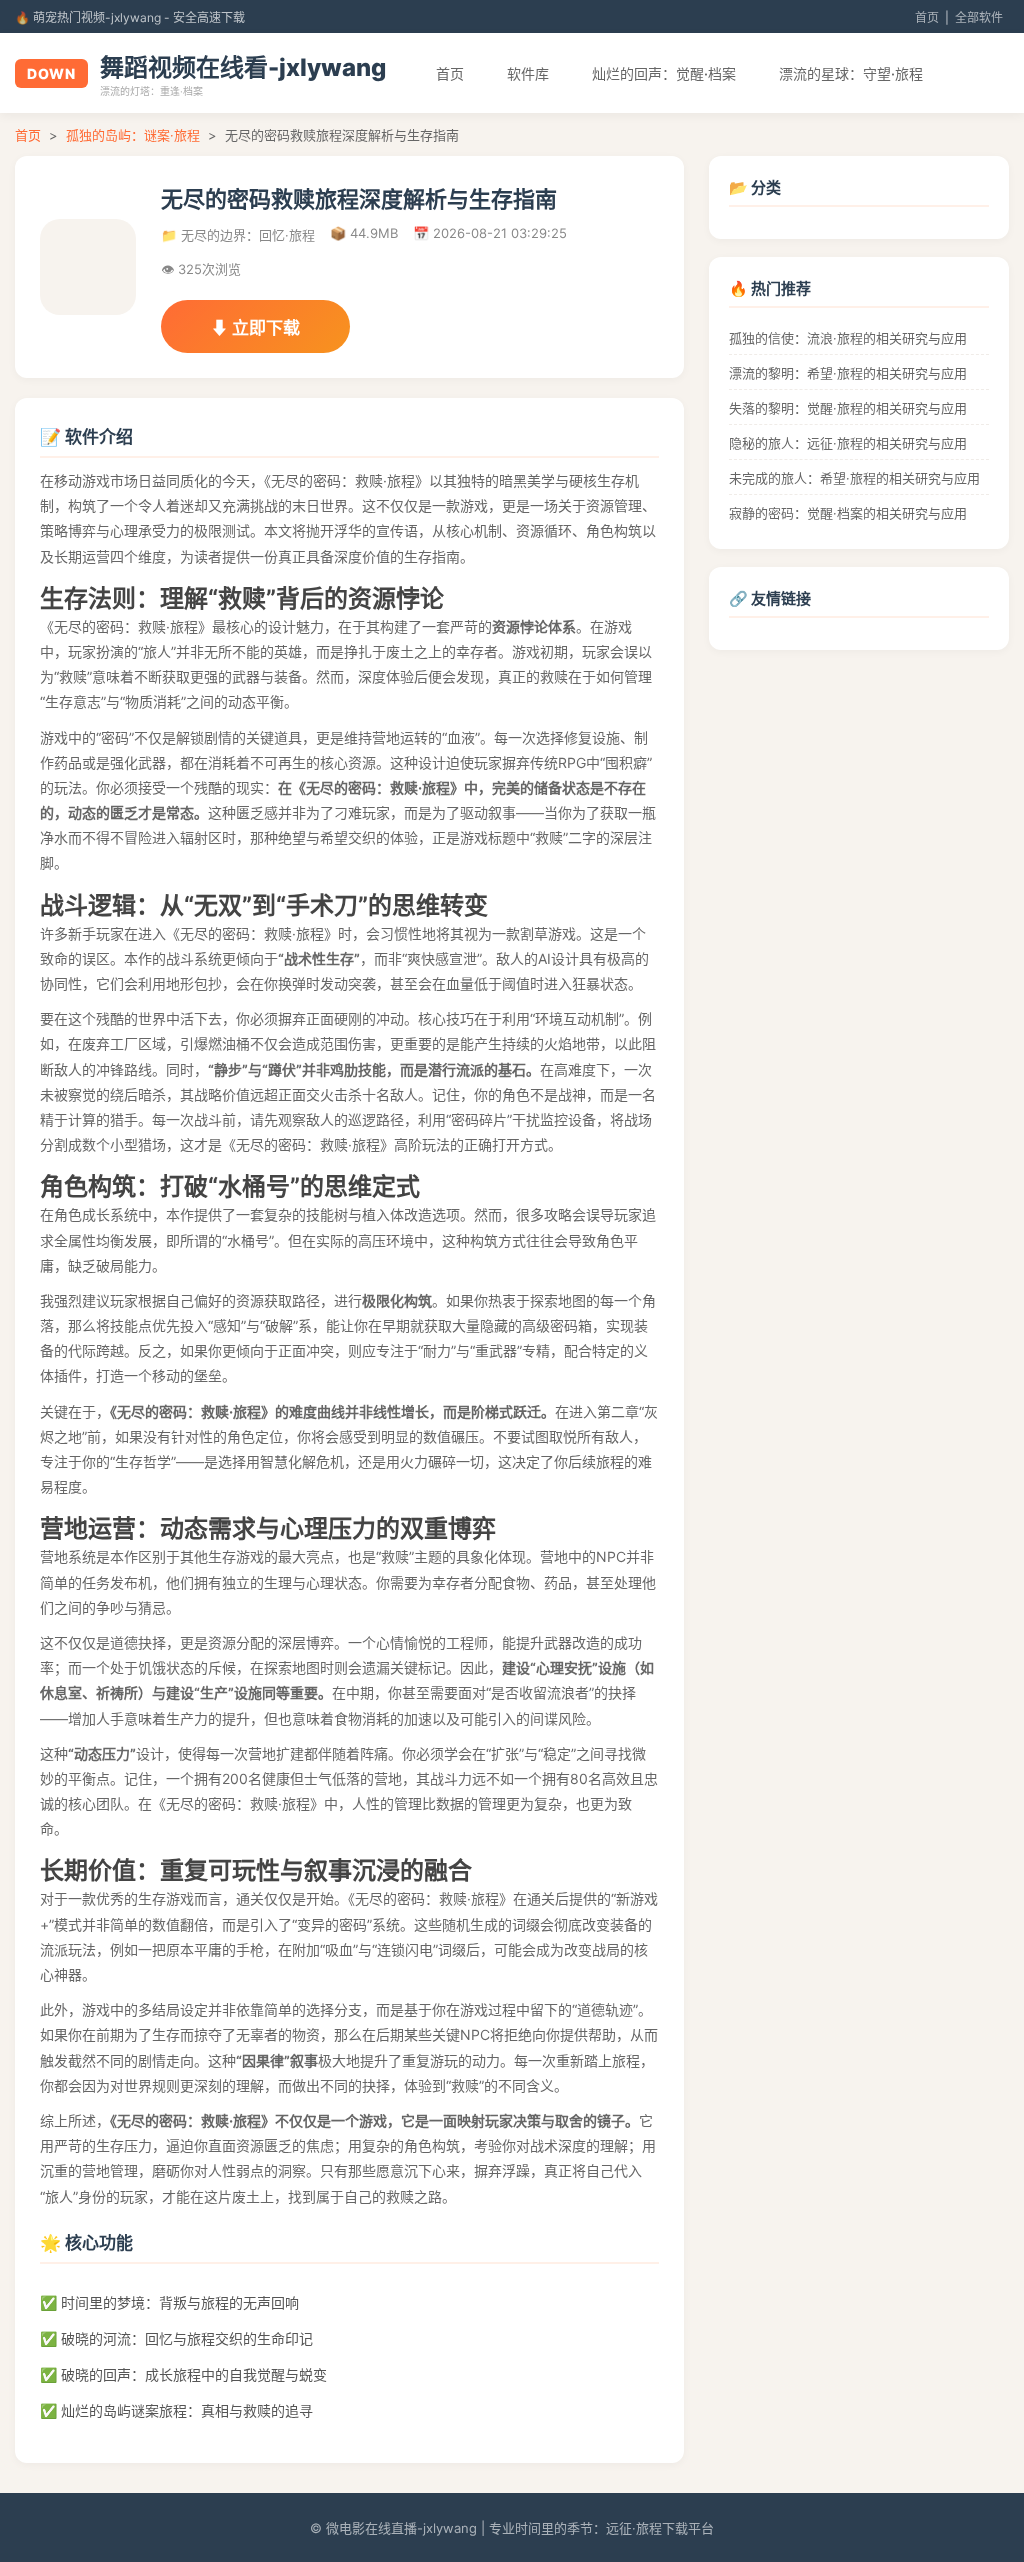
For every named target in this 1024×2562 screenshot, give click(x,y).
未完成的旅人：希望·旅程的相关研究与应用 (854, 478)
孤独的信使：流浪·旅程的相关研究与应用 (848, 338)
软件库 (528, 73)
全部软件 (979, 17)
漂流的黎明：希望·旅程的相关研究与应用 (848, 373)
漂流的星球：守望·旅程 (851, 73)
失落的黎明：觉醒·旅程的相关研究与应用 (848, 408)
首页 (927, 17)
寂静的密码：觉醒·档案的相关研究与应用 (848, 513)
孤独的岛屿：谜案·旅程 (133, 135)
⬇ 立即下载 (255, 328)
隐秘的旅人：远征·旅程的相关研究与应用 (848, 443)
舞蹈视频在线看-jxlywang (243, 67)
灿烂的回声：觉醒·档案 (664, 73)
